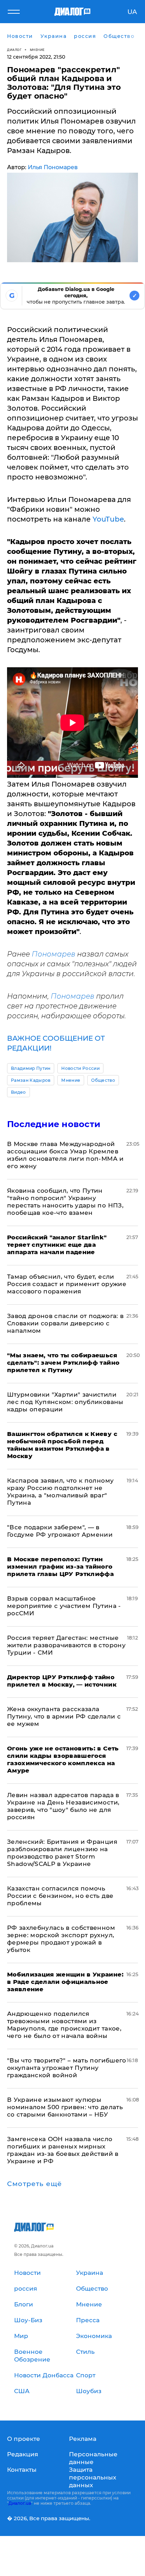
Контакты (22, 2470)
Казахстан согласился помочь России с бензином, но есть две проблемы (60, 1896)
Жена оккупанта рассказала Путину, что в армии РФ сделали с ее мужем (64, 1716)
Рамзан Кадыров (31, 1080)
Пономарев (53, 954)
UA (132, 12)
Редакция (23, 2454)
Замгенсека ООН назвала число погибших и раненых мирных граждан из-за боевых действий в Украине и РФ (63, 2150)
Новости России (80, 1068)
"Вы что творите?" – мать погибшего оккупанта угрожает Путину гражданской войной (67, 2068)
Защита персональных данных (93, 2477)
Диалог (14, 50)
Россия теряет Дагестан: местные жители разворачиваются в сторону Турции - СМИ (66, 1645)
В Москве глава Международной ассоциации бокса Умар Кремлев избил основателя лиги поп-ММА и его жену (65, 1155)
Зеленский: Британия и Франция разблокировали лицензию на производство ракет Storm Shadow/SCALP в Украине (62, 1853)
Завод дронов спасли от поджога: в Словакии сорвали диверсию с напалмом (65, 1323)
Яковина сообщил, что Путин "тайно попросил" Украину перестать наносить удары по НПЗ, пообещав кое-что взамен (65, 1202)
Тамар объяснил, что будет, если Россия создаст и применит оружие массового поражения (67, 1284)
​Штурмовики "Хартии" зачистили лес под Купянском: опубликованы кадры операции (65, 1402)
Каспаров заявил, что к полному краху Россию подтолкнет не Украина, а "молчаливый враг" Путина (60, 1492)
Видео (18, 1092)
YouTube (108, 519)
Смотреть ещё (34, 2184)
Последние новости (54, 1124)
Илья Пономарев (53, 167)
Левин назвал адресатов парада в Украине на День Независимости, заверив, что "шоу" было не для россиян (63, 1806)
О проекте (24, 2439)
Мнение (37, 50)
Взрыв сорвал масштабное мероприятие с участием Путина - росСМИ (64, 1606)
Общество (103, 1080)
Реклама (83, 2439)
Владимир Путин (31, 1068)
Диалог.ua (20, 2503)
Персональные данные (93, 2458)
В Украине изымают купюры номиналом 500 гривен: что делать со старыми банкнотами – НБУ (65, 2107)
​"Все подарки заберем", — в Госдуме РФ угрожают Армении (60, 1531)
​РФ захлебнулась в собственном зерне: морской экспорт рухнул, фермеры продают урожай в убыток (61, 1939)
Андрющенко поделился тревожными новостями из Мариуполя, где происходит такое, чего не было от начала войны (64, 2025)
